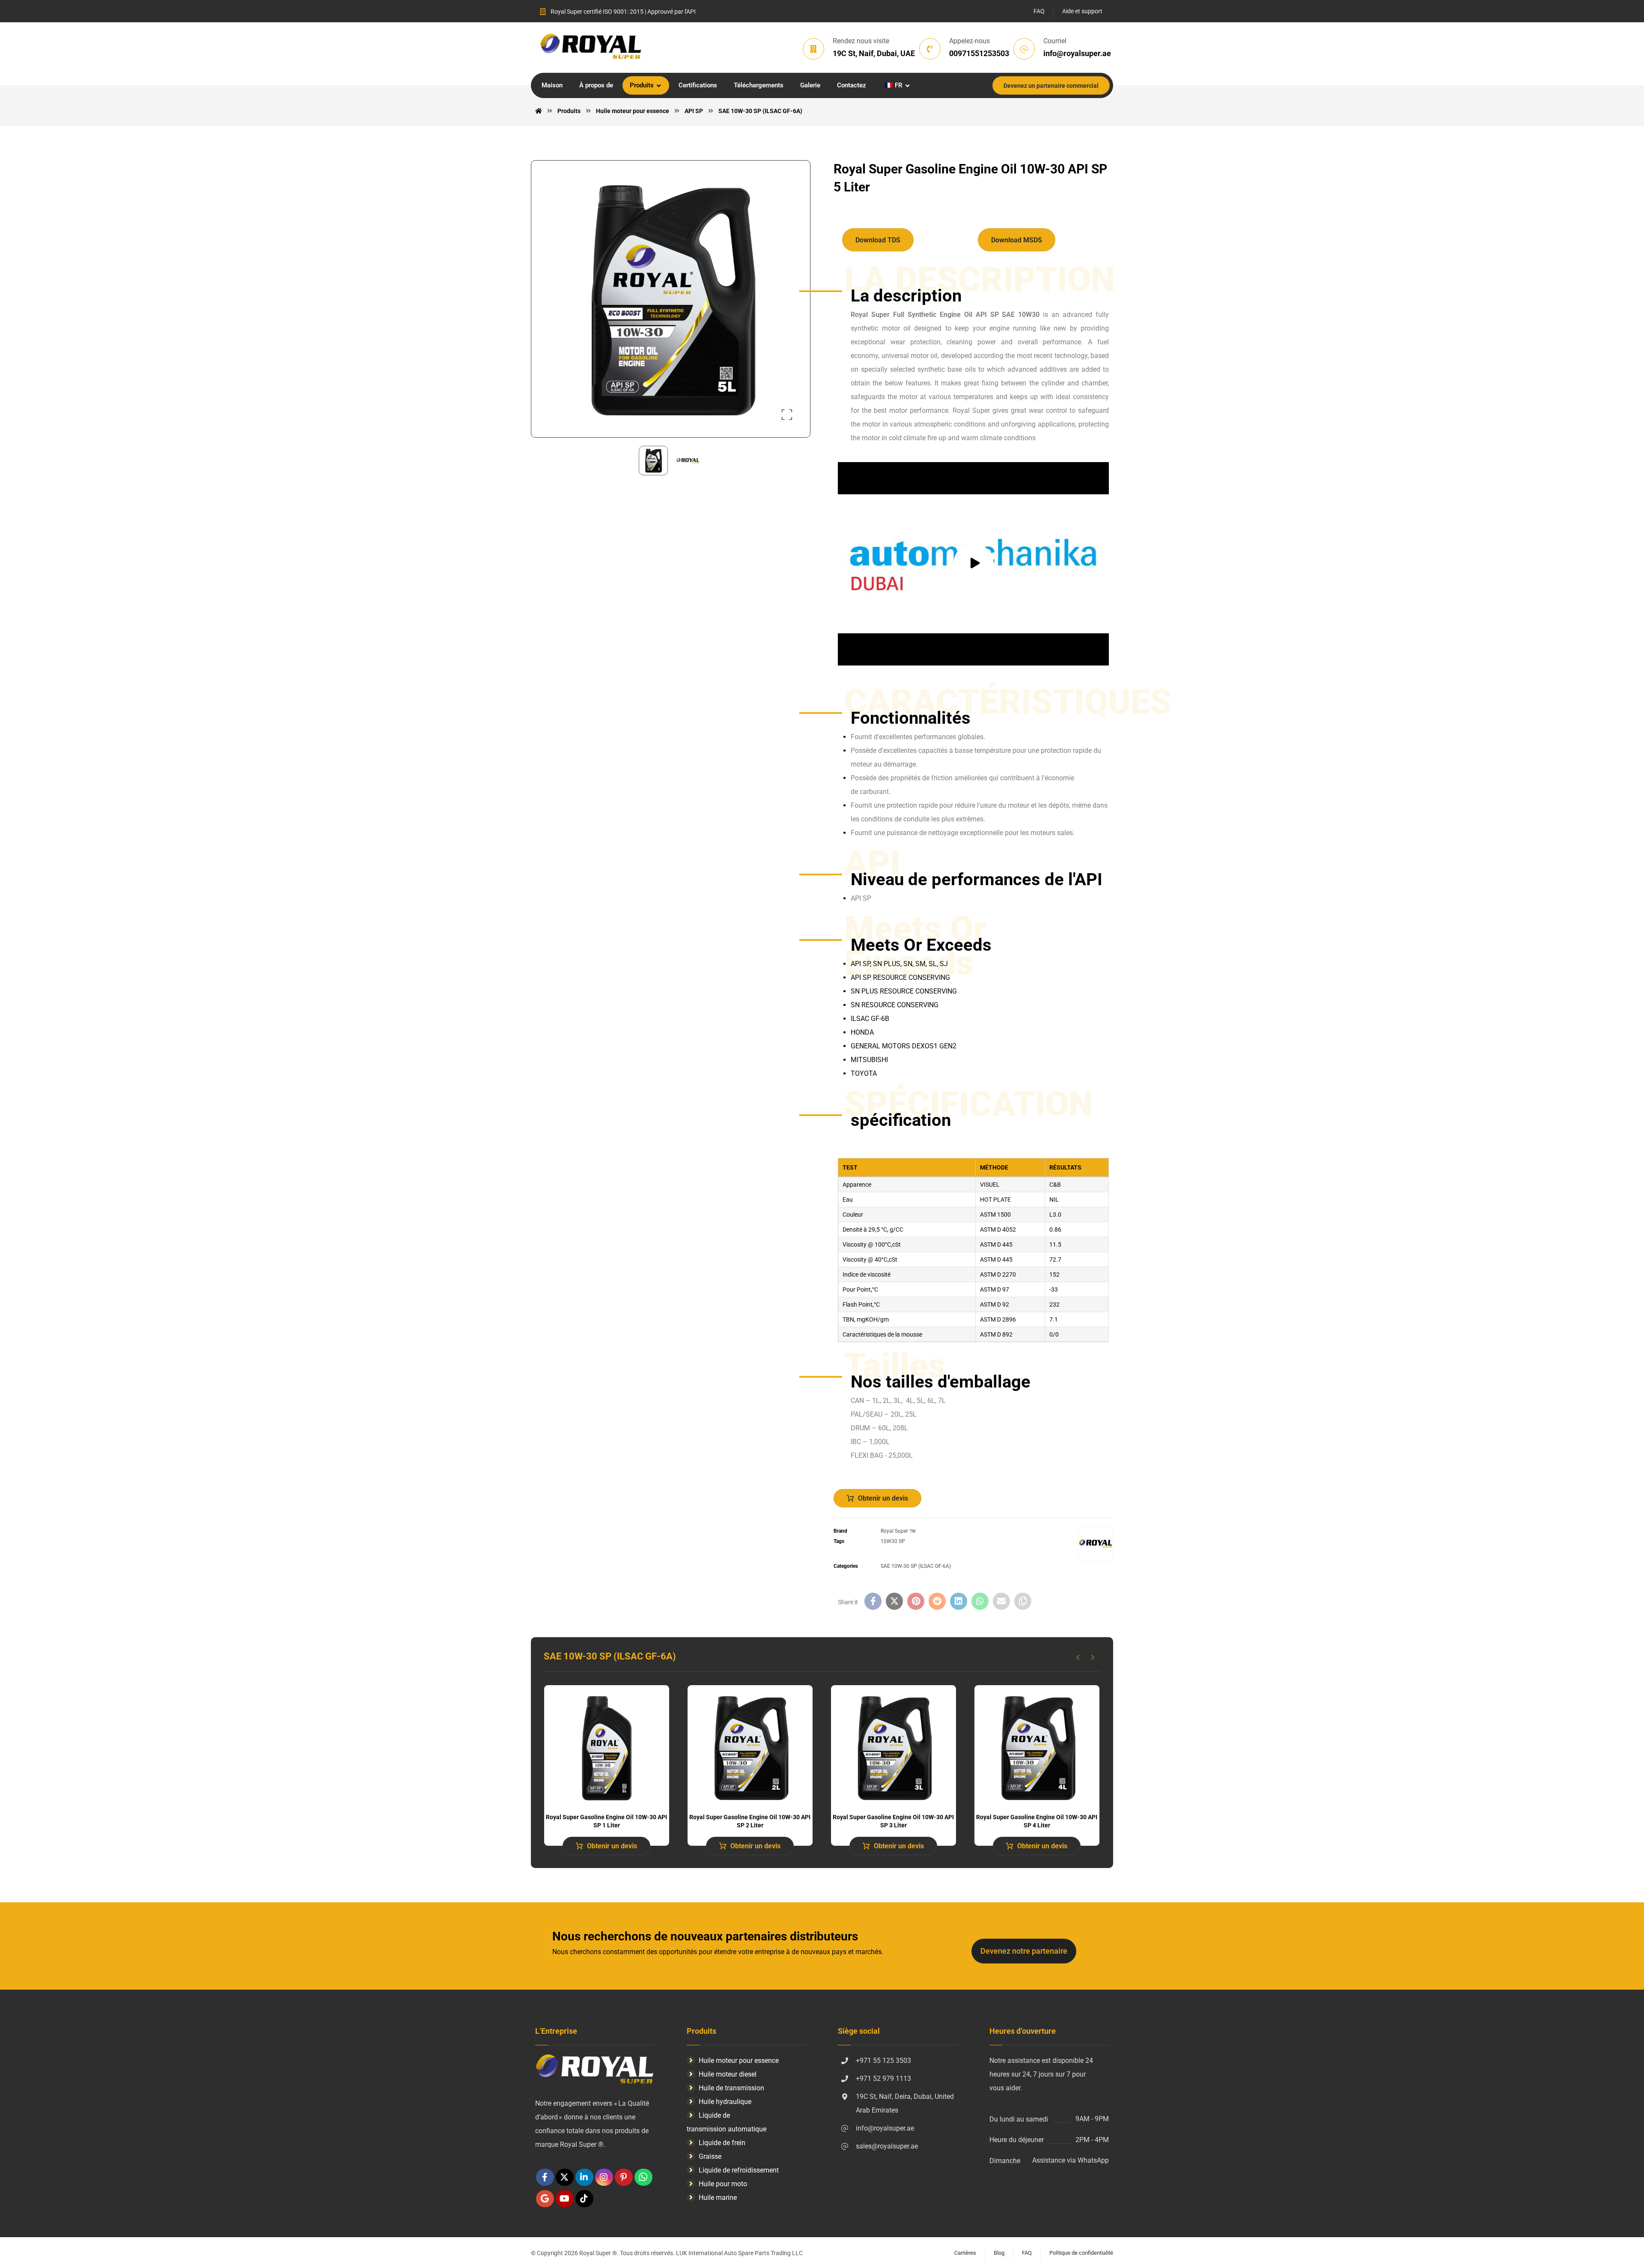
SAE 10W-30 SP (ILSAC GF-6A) (916, 1566)
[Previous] (1078, 1657)
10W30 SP (893, 1541)
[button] (787, 415)
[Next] (1093, 1657)
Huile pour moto (723, 2184)
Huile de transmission (731, 2088)
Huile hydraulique (725, 2102)
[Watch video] (973, 564)
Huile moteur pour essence (739, 2061)
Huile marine (718, 2198)
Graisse (710, 2156)
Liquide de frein (722, 2143)
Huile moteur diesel (728, 2074)
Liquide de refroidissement (739, 2170)
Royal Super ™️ (898, 1531)
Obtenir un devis (883, 1498)
